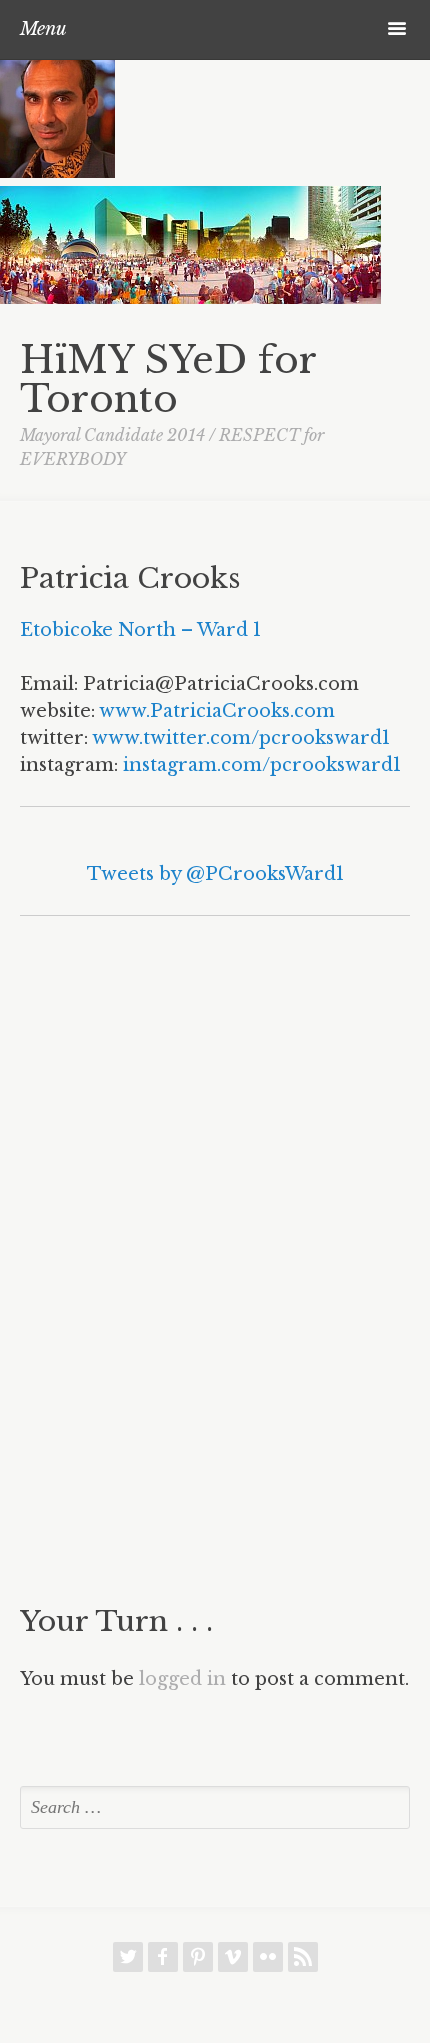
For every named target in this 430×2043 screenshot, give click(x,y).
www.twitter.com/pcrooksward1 (241, 738)
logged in (182, 1679)
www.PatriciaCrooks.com (217, 711)
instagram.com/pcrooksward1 (262, 765)
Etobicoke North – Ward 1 (140, 630)
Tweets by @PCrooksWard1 (215, 874)
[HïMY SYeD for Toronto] (57, 172)
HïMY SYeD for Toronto (168, 379)
